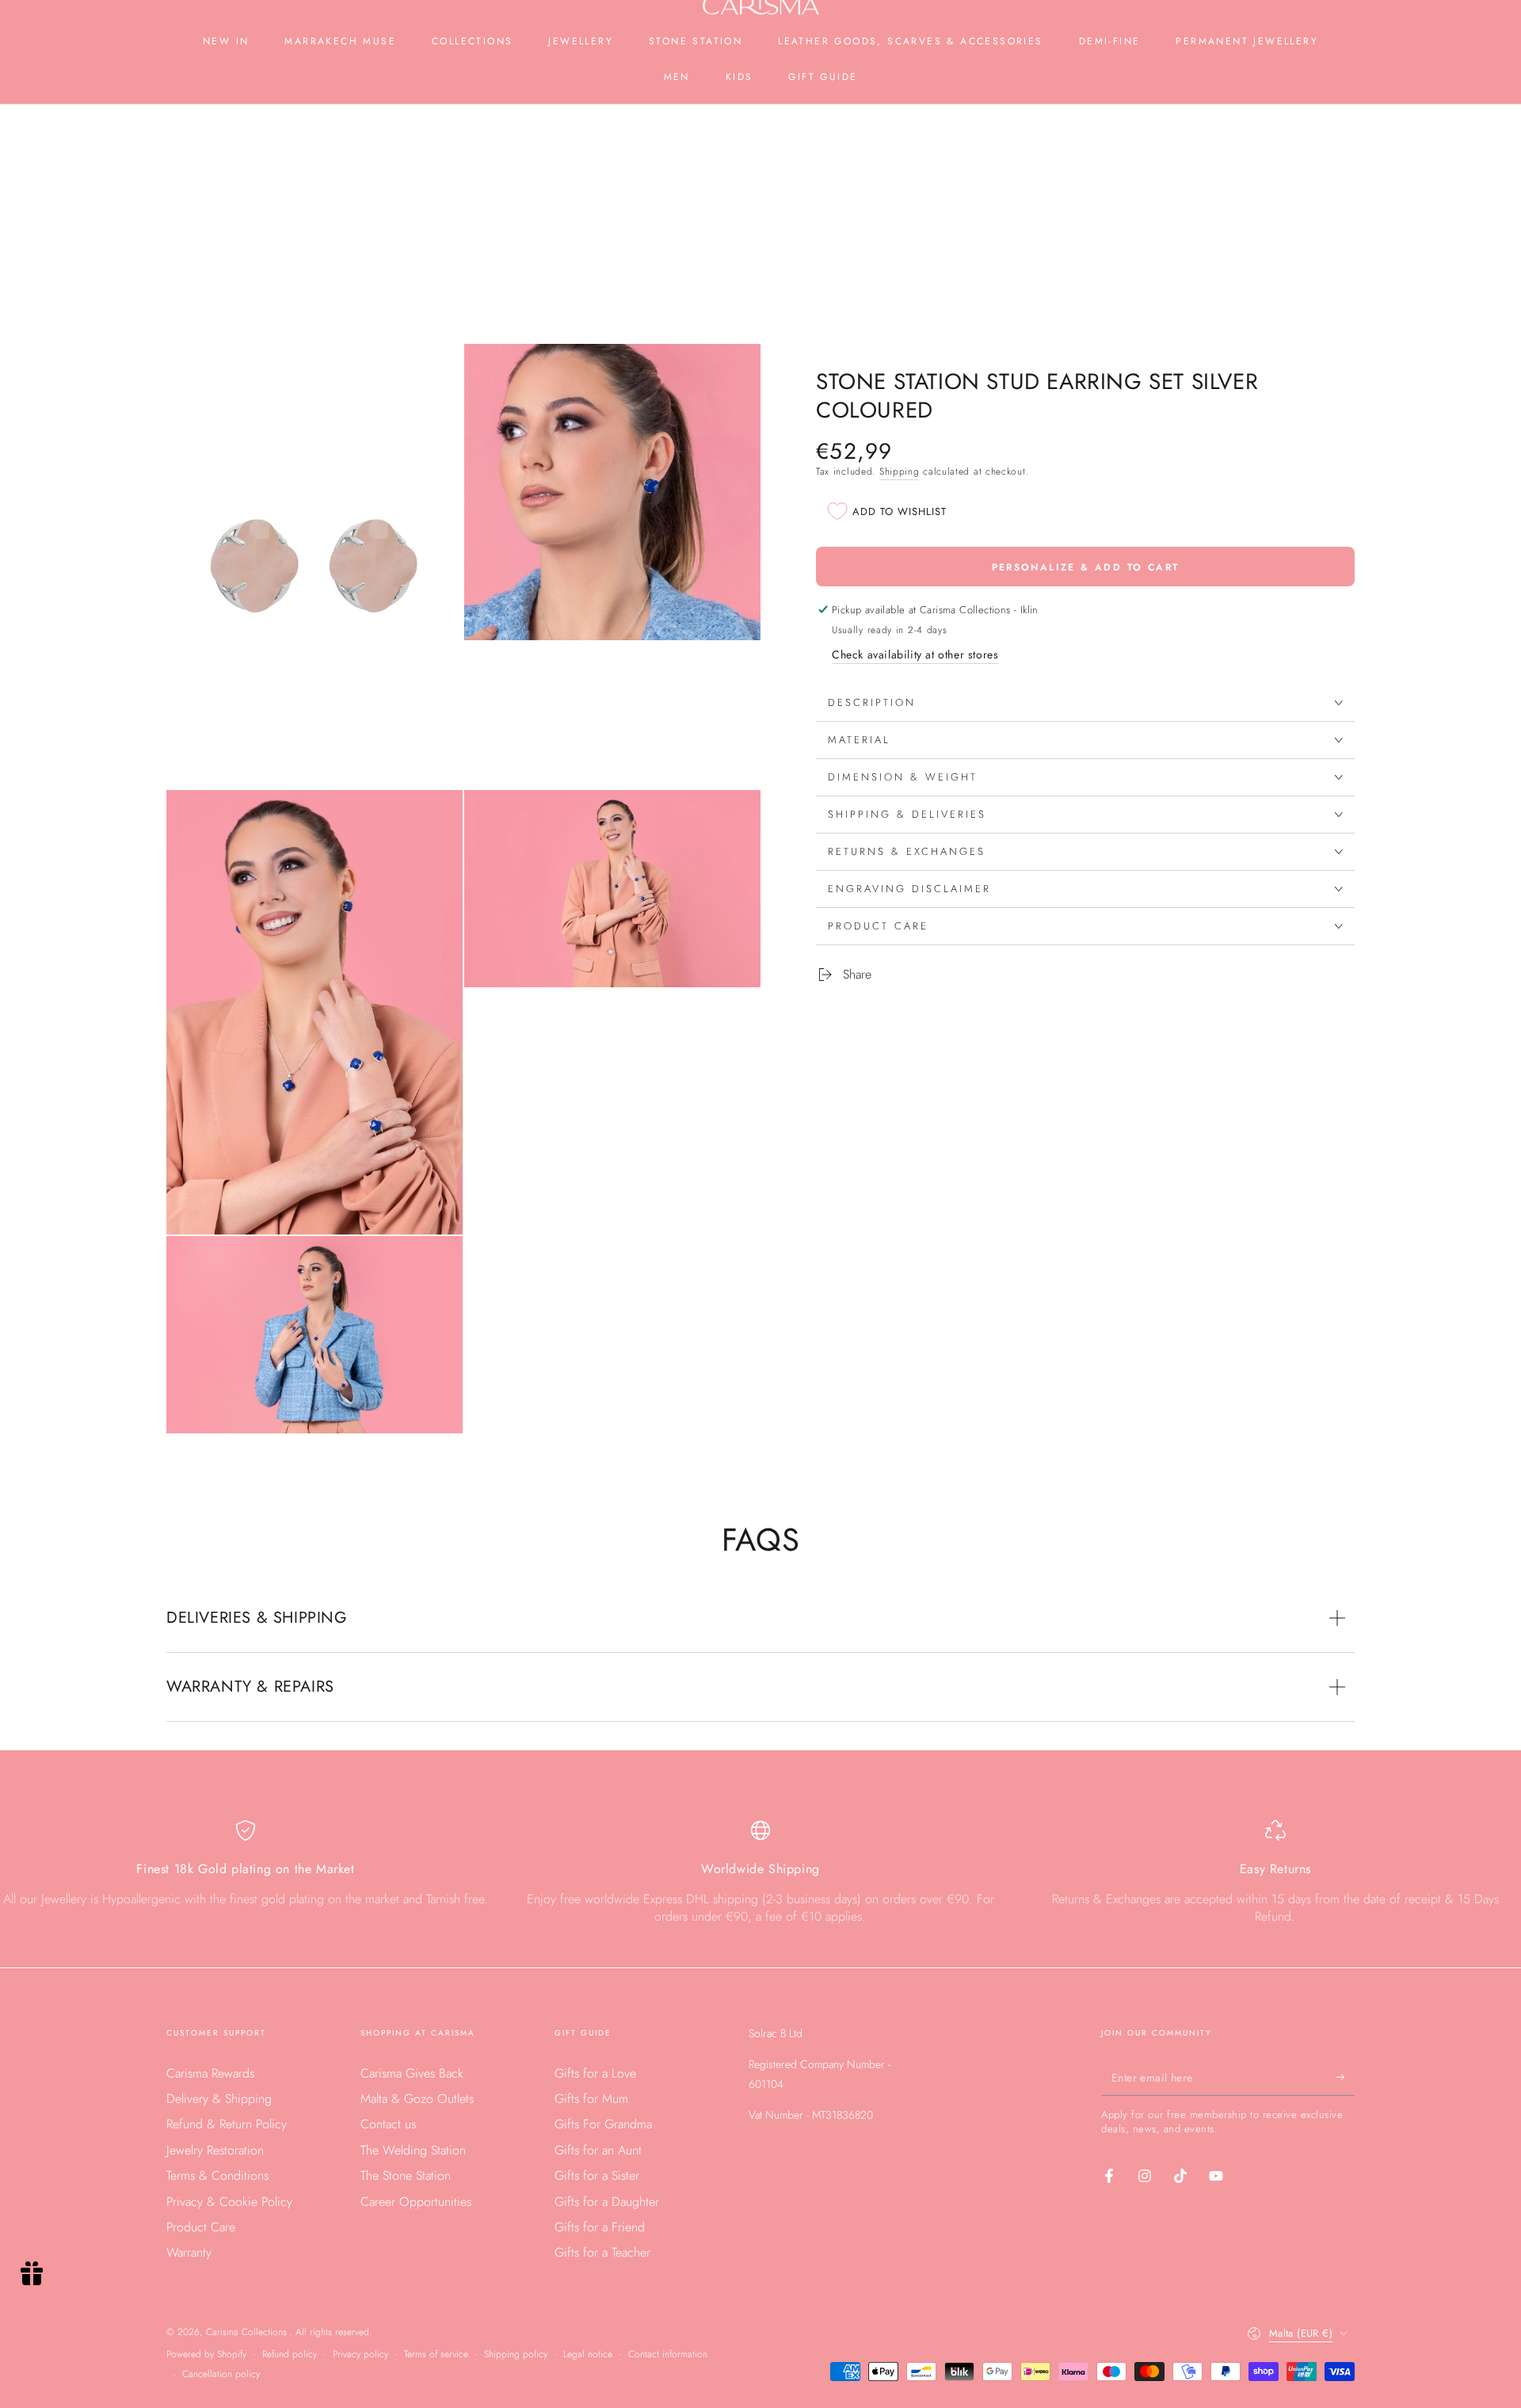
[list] (760, 1879)
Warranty (189, 2252)
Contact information (668, 2355)
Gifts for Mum (591, 2099)
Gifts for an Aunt (598, 2150)
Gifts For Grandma (603, 2124)
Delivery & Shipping (219, 2099)
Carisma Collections (248, 2332)
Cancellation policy (221, 2374)
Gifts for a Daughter (607, 2202)
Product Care (201, 2227)
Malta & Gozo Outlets (417, 2099)
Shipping (900, 471)
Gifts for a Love (595, 2073)
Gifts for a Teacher (602, 2252)
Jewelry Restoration (215, 2150)
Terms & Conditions (217, 2175)
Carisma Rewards (210, 2073)
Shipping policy (516, 2355)
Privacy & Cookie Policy (229, 2202)
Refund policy (290, 2355)
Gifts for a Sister (597, 2175)
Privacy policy (360, 2355)
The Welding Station (413, 2150)
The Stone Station (406, 2175)
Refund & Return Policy (227, 2124)
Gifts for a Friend (600, 2227)
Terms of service (436, 2355)
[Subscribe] (1346, 2078)
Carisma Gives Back (412, 2073)
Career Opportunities (416, 2202)
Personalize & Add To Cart (1086, 567)
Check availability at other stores (915, 654)
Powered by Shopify (206, 2355)
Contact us (388, 2124)
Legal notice (588, 2355)
